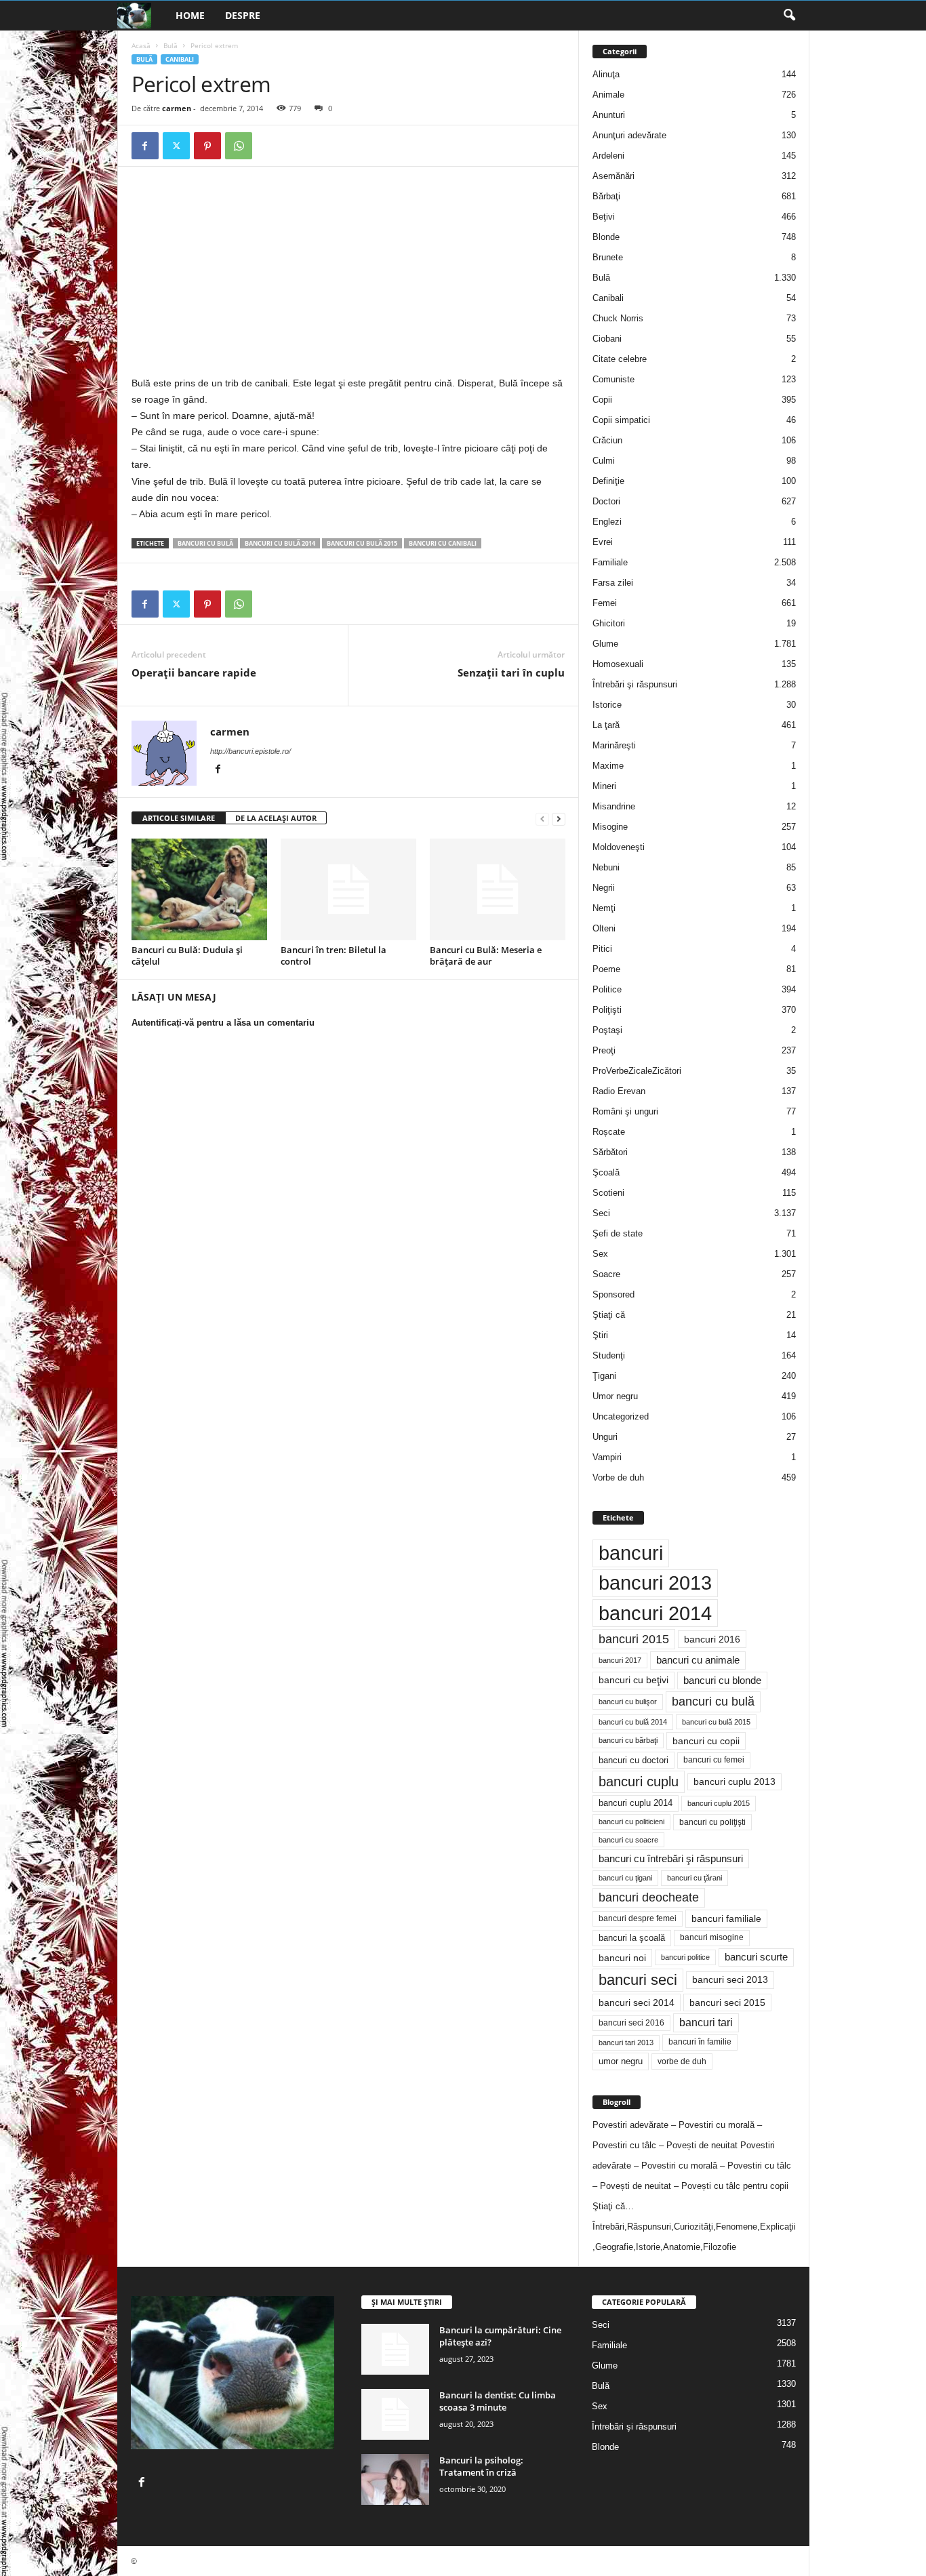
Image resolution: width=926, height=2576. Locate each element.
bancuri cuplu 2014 (636, 1803)
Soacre (606, 1274)
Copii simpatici (621, 420)
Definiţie (608, 481)
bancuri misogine (712, 1937)
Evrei (603, 542)
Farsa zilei (613, 583)
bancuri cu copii (706, 1741)
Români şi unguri (625, 1111)
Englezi (607, 522)
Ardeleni (608, 156)
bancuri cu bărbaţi (628, 1740)
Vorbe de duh (618, 1477)
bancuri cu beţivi (633, 1680)
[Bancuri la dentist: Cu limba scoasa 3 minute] (395, 2414)
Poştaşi (607, 1030)
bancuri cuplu (639, 1782)
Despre (243, 15)
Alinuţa (606, 74)
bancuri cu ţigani (625, 1878)
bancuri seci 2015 (727, 2003)
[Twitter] (176, 146)
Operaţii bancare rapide (194, 672)
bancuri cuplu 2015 (719, 1803)
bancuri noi (622, 1958)
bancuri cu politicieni (631, 1822)
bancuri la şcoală (632, 1938)
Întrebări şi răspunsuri (635, 684)
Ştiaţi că (609, 1315)
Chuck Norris (618, 318)
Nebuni (606, 867)
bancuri (631, 1553)
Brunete (608, 257)
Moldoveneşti (619, 847)
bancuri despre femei (638, 1918)
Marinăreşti (614, 745)
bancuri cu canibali (443, 543)
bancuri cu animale (698, 1660)
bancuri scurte (756, 1957)
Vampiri (607, 1457)
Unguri (605, 1437)
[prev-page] (542, 819)
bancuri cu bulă (205, 543)
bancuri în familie (700, 2042)
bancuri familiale (726, 1918)
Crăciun (607, 440)
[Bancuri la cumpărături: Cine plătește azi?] (395, 2349)
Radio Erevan (619, 1091)
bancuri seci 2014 (637, 2003)
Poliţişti (607, 1010)
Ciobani (607, 339)
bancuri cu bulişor (628, 1702)
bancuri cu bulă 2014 (280, 543)
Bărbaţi (606, 196)
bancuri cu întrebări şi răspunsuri (671, 1858)
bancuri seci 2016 (631, 2023)
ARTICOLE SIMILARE (179, 818)
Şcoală (606, 1172)
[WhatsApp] (239, 146)
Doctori (606, 501)
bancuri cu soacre (628, 1840)
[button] (789, 16)
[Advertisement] (245, 275)
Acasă (141, 45)
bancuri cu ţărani (694, 1878)
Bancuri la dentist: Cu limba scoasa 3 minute (498, 2401)
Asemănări (613, 176)
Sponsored (613, 1294)
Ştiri (600, 1335)
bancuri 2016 (712, 1639)
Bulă (170, 45)
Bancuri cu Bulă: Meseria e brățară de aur (486, 955)
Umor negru (615, 1396)
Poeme (606, 969)
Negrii (604, 888)
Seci (601, 1213)
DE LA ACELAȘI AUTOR (276, 818)
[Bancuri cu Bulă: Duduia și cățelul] (199, 889)
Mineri (604, 786)
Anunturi (609, 115)
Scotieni (608, 1193)
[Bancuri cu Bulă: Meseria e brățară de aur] (498, 889)
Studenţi (609, 1355)
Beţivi (604, 217)
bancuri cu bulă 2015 (362, 543)
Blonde (606, 237)
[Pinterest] (207, 146)
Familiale (610, 562)
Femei (605, 603)
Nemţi (604, 908)
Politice (607, 989)
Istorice (607, 705)
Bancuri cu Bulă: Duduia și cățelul (187, 955)
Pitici (602, 949)
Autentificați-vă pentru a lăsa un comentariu (223, 1023)
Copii (602, 400)
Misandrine (614, 806)
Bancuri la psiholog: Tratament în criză (481, 2466)
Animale (608, 95)
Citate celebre (620, 359)
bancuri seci (638, 1980)
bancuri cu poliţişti (712, 1822)
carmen (177, 108)
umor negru (621, 2061)
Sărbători (610, 1152)
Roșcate (609, 1132)
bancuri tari (706, 2022)
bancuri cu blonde (722, 1680)
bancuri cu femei (714, 1760)
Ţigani (604, 1376)
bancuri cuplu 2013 (734, 1782)
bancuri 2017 (620, 1660)
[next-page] (559, 819)
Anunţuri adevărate (629, 135)
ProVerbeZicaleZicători (637, 1071)
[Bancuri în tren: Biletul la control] (348, 889)
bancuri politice (685, 1957)
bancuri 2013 (655, 1583)
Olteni (604, 928)
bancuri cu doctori (633, 1760)
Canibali (180, 59)
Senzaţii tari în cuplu (511, 672)
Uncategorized (621, 1416)
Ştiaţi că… (613, 2206)
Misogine (610, 827)
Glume (605, 644)
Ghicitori (609, 623)
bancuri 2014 (655, 1613)
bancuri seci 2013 (730, 1980)
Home (190, 15)
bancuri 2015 (634, 1639)
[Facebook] (145, 146)
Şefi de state (618, 1233)
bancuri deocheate (649, 1897)
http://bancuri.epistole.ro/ (250, 751)
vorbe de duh (682, 2061)
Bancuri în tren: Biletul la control (334, 955)
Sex (600, 1254)
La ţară (606, 725)
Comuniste (613, 379)
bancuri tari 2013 (626, 2042)
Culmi (604, 461)
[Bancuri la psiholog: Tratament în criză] (395, 2479)
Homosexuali (618, 664)
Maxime (608, 766)
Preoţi (604, 1050)
